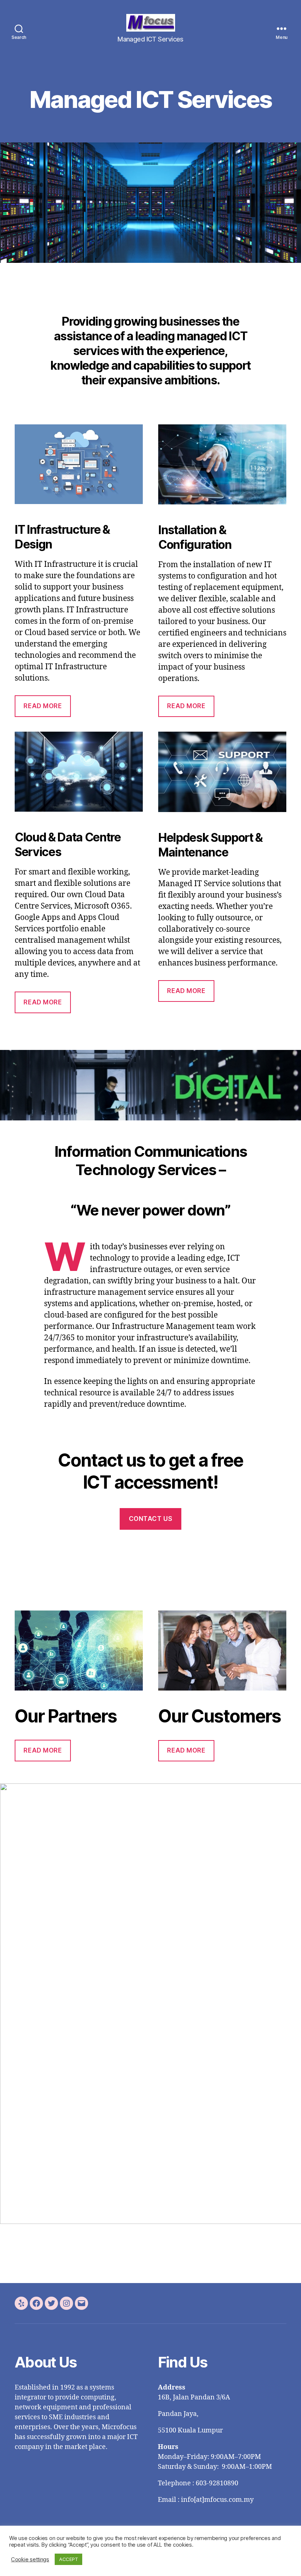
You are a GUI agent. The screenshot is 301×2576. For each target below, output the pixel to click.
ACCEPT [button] (68, 2559)
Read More (43, 706)
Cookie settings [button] (30, 2559)
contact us (151, 1519)
